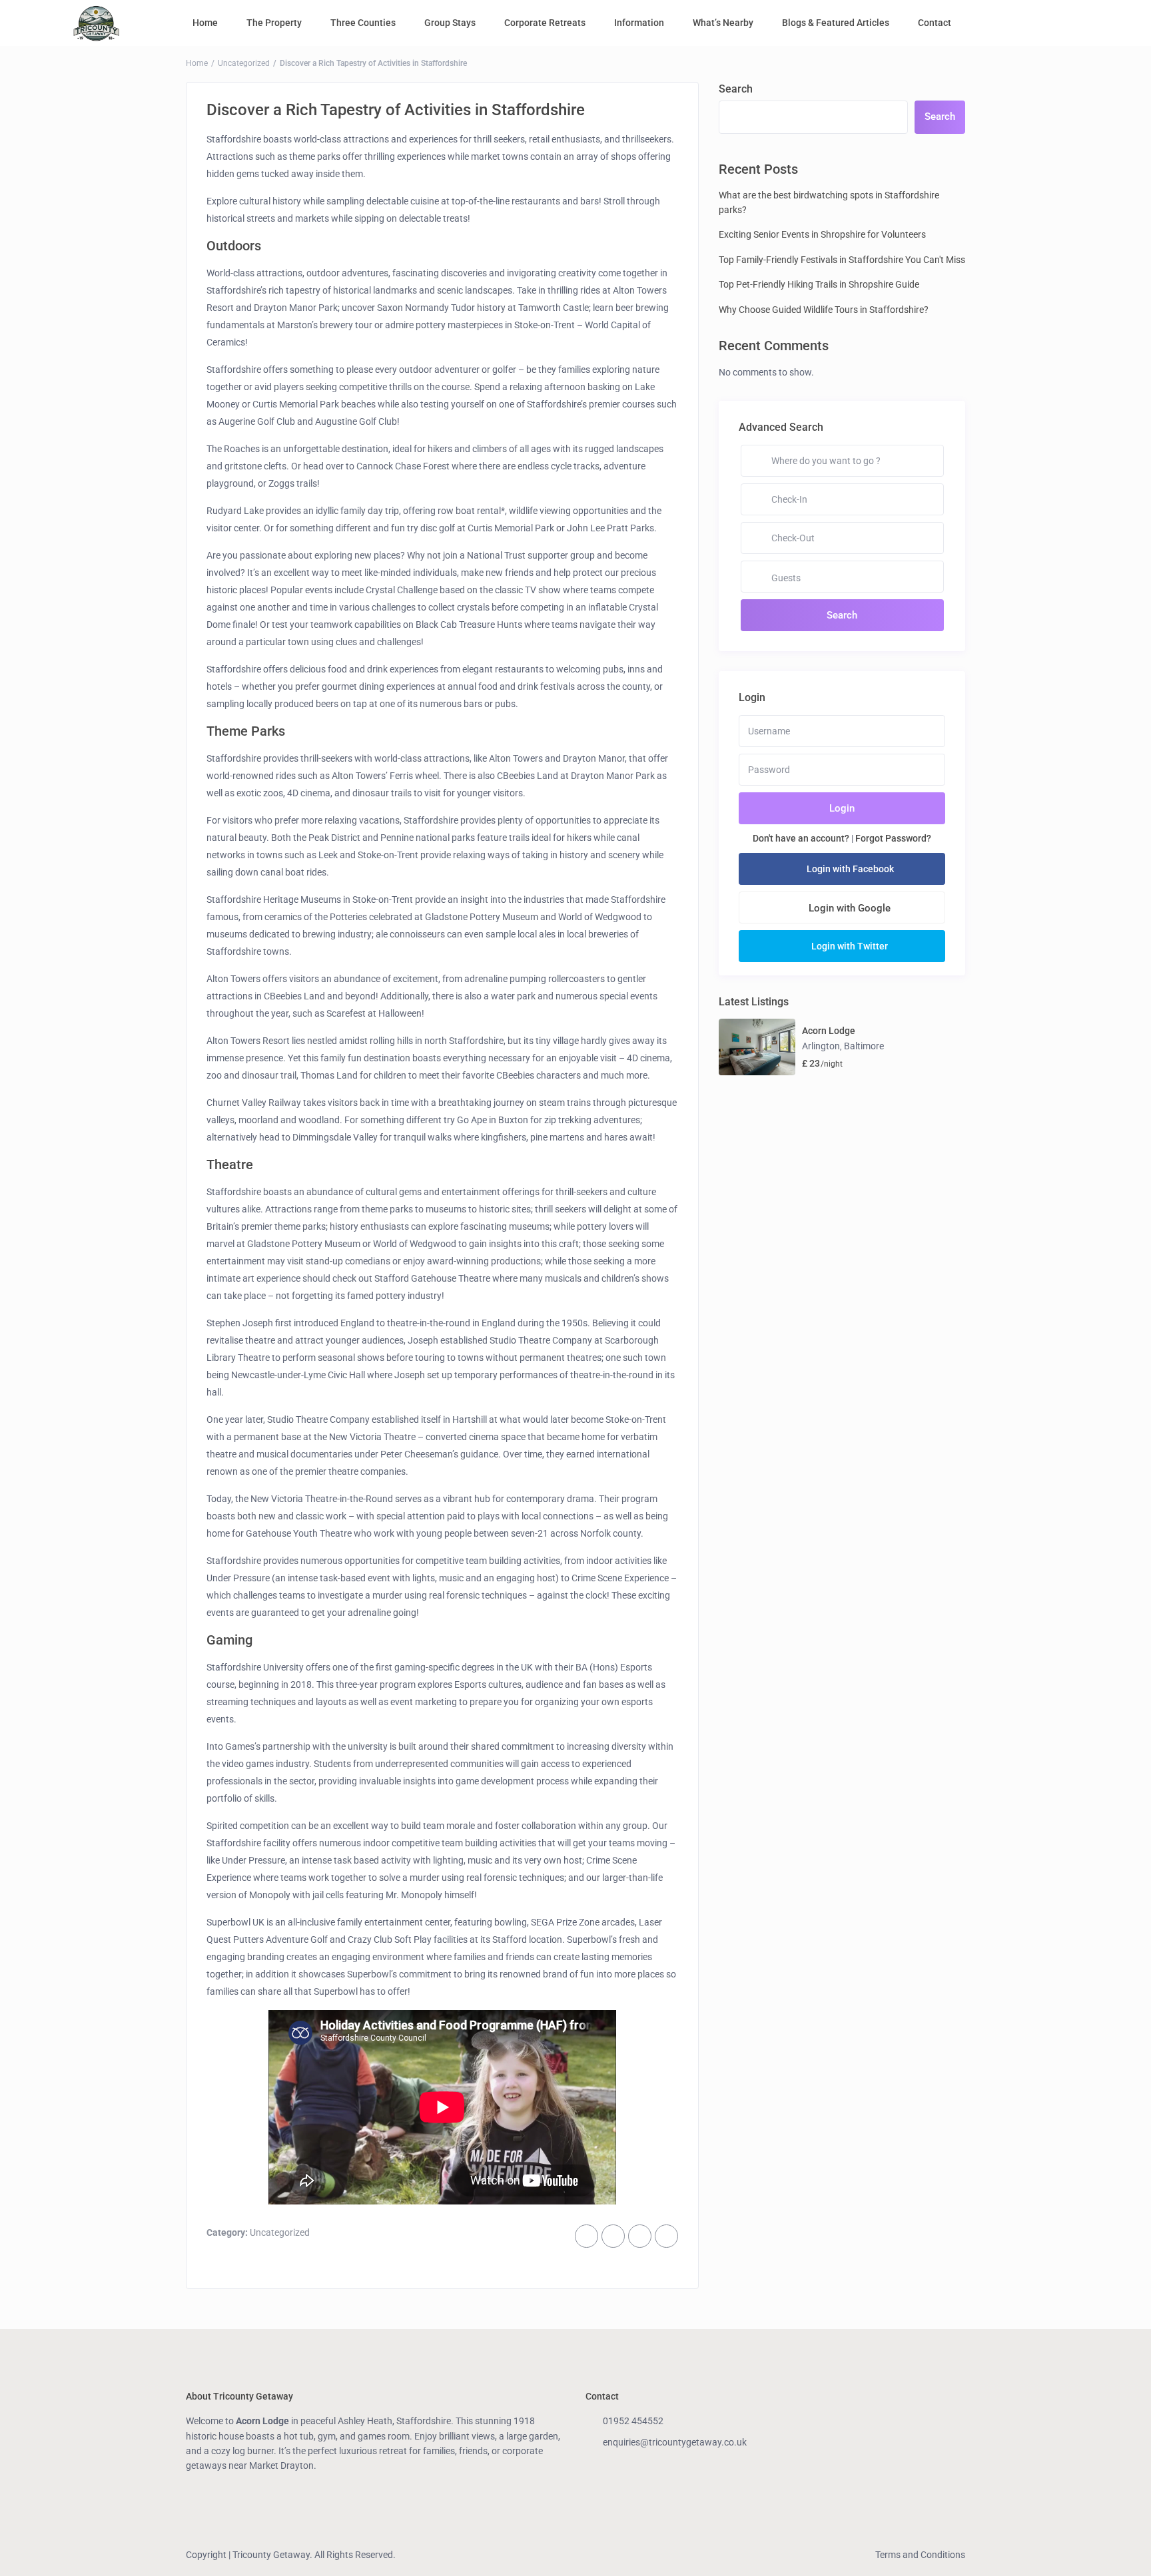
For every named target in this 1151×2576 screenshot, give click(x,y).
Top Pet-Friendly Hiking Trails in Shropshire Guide (819, 284)
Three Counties (363, 23)
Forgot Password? (893, 838)
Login (842, 808)
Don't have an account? (801, 838)
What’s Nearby (723, 23)
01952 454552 (633, 2421)
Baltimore (864, 1046)
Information (639, 23)
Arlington (821, 1046)
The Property (274, 23)
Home (205, 23)
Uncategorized (244, 63)
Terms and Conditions (920, 2555)
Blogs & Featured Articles (836, 23)
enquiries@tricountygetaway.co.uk (675, 2442)
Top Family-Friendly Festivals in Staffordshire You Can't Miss (842, 260)
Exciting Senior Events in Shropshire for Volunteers (822, 234)
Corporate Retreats (545, 23)
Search (736, 89)
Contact (935, 23)
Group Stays (450, 23)
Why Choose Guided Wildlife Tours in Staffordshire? (824, 310)
